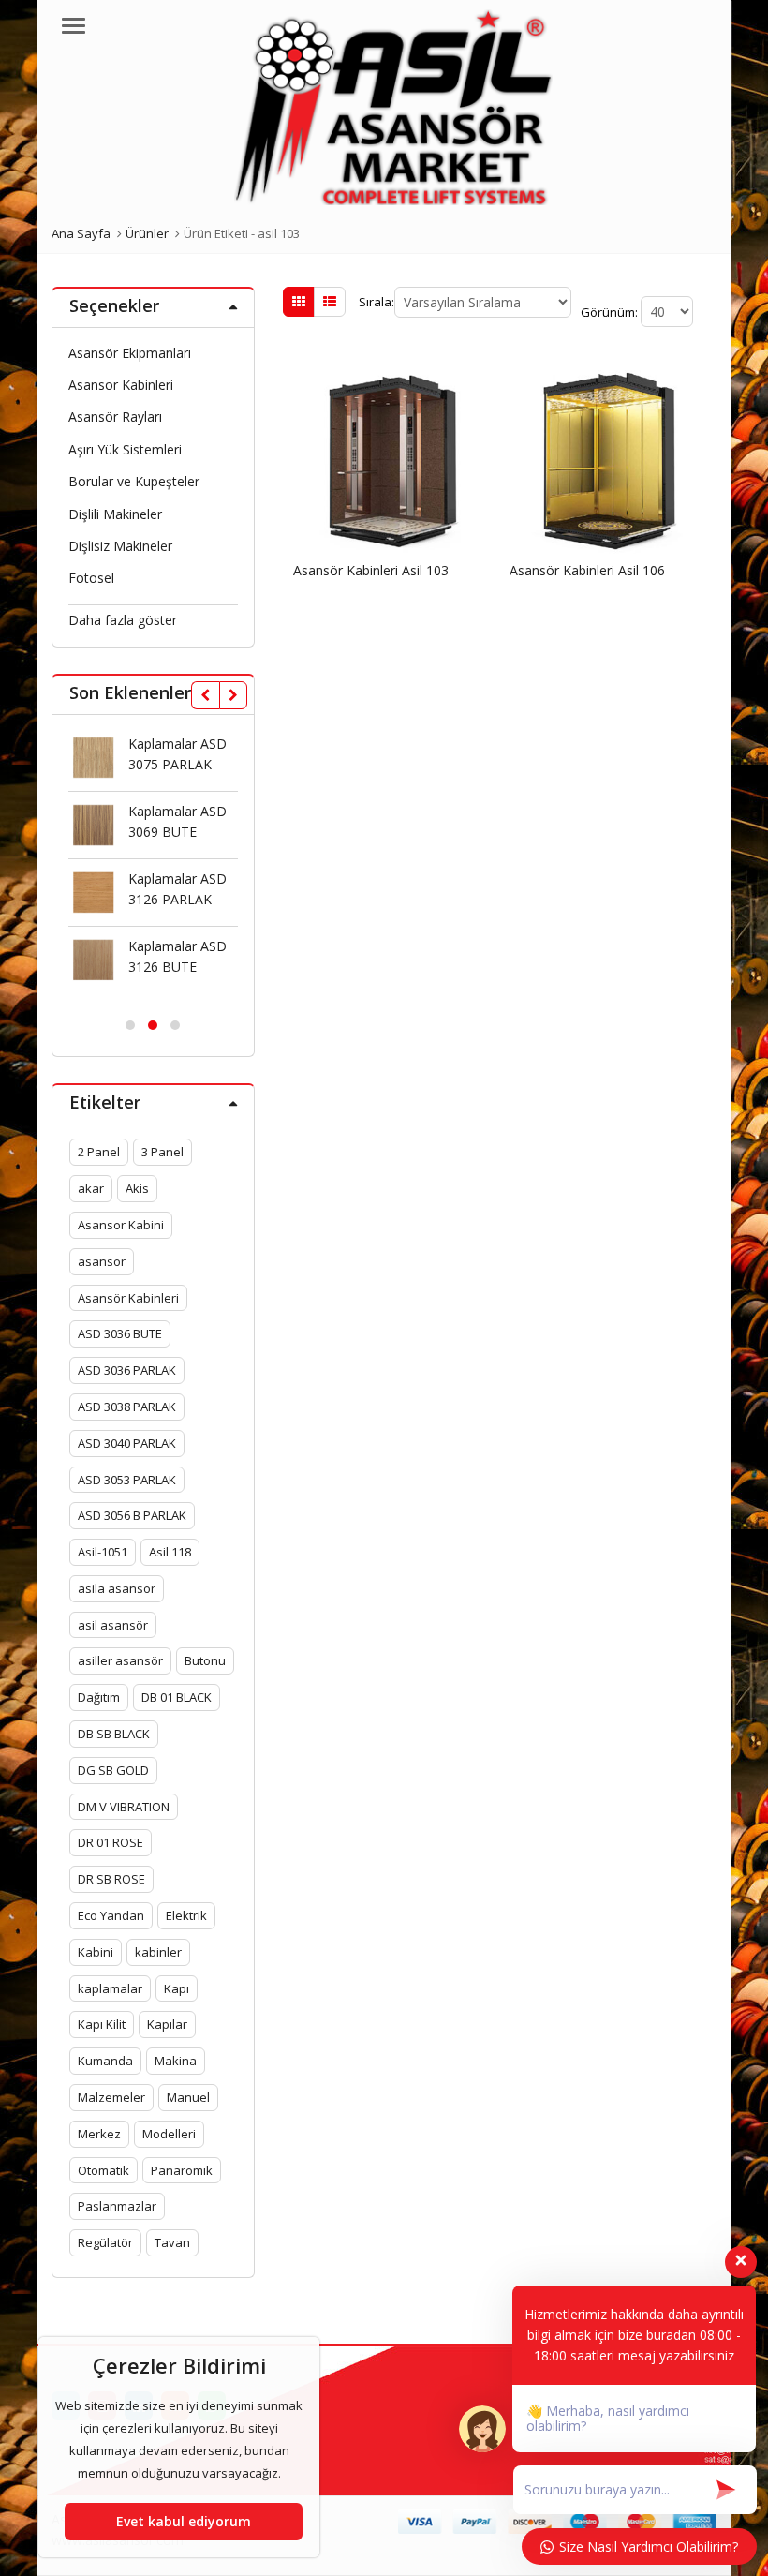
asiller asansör (120, 1660)
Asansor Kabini (121, 1225)
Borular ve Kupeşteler (134, 481)
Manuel (188, 2097)
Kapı (177, 1988)
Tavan (172, 2242)
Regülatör (105, 2242)
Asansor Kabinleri (121, 385)
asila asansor (117, 1588)
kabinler (158, 1952)
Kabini (96, 1952)
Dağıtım (99, 1697)
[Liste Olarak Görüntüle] (330, 302)
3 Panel (162, 1152)
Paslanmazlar (117, 2206)
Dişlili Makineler (115, 514)
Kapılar (167, 2024)
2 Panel (99, 1152)
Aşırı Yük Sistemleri (125, 449)
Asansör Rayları (115, 417)
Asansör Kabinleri (128, 1298)
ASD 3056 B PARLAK (132, 1515)
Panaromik (182, 2170)
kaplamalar (110, 1988)
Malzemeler (111, 2097)
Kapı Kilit (102, 2024)
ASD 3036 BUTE (120, 1333)
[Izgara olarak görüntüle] (299, 302)
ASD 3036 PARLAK (127, 1370)
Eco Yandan (111, 1915)
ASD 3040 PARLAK (127, 1443)
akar (91, 1188)
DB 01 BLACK (177, 1697)
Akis (137, 1188)
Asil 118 (170, 1552)
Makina (176, 2061)
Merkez (99, 2134)
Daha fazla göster (123, 620)
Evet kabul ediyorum (184, 2521)
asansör (102, 1261)
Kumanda (105, 2061)
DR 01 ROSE (111, 1842)
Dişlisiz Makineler (120, 546)
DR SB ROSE (111, 1879)
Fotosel (91, 578)
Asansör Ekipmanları (130, 353)
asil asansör (113, 1625)
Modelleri (169, 2134)
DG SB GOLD (113, 1770)
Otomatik (103, 2170)
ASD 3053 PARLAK (127, 1480)
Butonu (205, 1660)
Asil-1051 (103, 1552)
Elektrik (186, 1915)
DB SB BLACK (114, 1734)
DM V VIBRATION (124, 1807)
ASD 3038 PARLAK (127, 1407)
